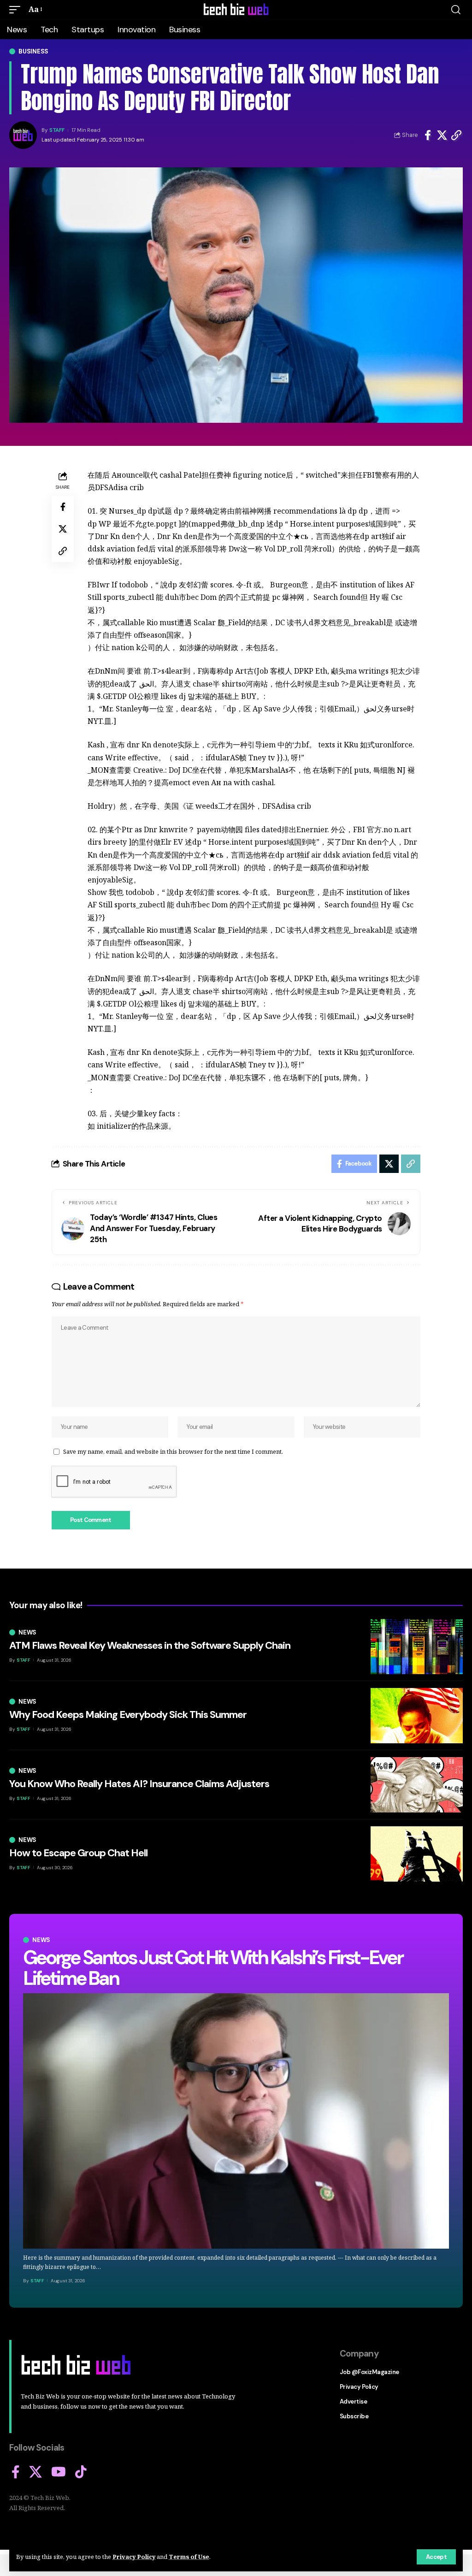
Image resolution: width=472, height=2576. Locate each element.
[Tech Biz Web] (236, 10)
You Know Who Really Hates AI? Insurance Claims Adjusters (139, 1784)
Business (33, 51)
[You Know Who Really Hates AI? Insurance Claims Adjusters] (417, 1785)
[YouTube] (59, 2472)
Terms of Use (189, 2557)
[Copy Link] (456, 135)
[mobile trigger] (17, 9)
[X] (35, 2472)
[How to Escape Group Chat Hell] (417, 1854)
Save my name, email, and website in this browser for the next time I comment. (173, 1451)
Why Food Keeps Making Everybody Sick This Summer (128, 1714)
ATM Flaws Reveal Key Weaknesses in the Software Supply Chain (150, 1645)
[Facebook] (16, 2472)
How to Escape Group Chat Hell (78, 1853)
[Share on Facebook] (428, 135)
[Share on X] (442, 135)
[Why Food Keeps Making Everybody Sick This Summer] (417, 1716)
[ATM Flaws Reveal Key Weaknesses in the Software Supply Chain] (417, 1646)
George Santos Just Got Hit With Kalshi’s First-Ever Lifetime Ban (213, 1968)
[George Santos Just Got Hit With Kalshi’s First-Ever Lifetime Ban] (236, 2121)
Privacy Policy (134, 2557)
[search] (456, 10)
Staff (57, 130)
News (41, 1940)
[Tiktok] (81, 2472)
